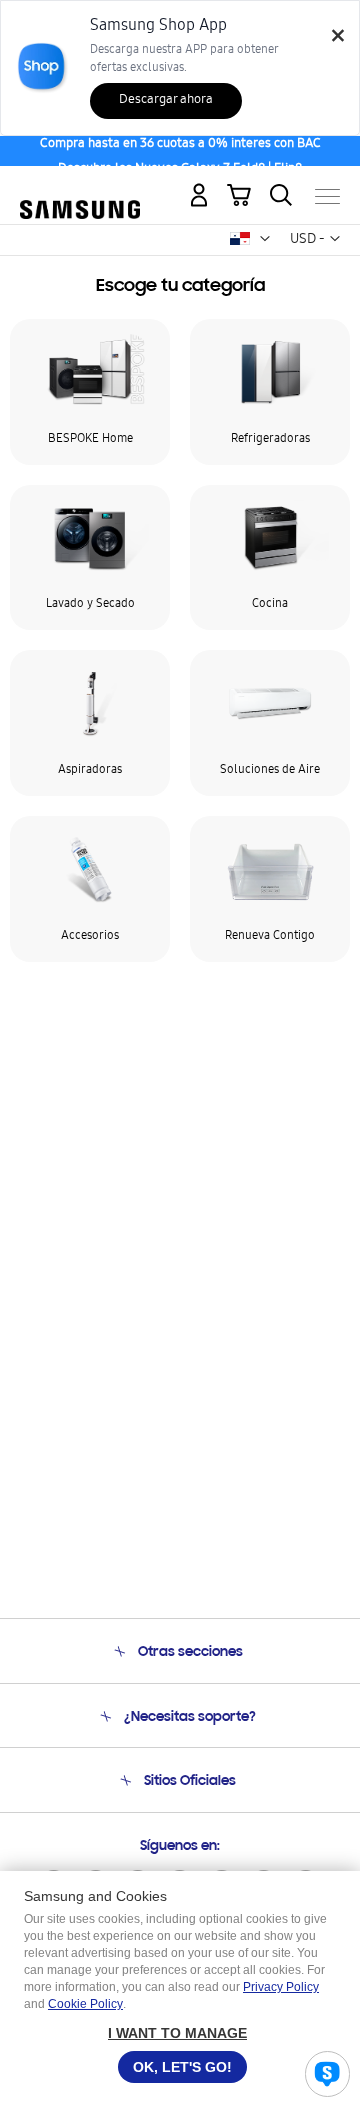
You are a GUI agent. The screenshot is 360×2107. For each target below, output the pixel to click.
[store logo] (80, 188)
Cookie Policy (85, 2004)
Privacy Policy (281, 1987)
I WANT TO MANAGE (177, 2033)
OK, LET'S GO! (182, 2067)
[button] (265, 239)
